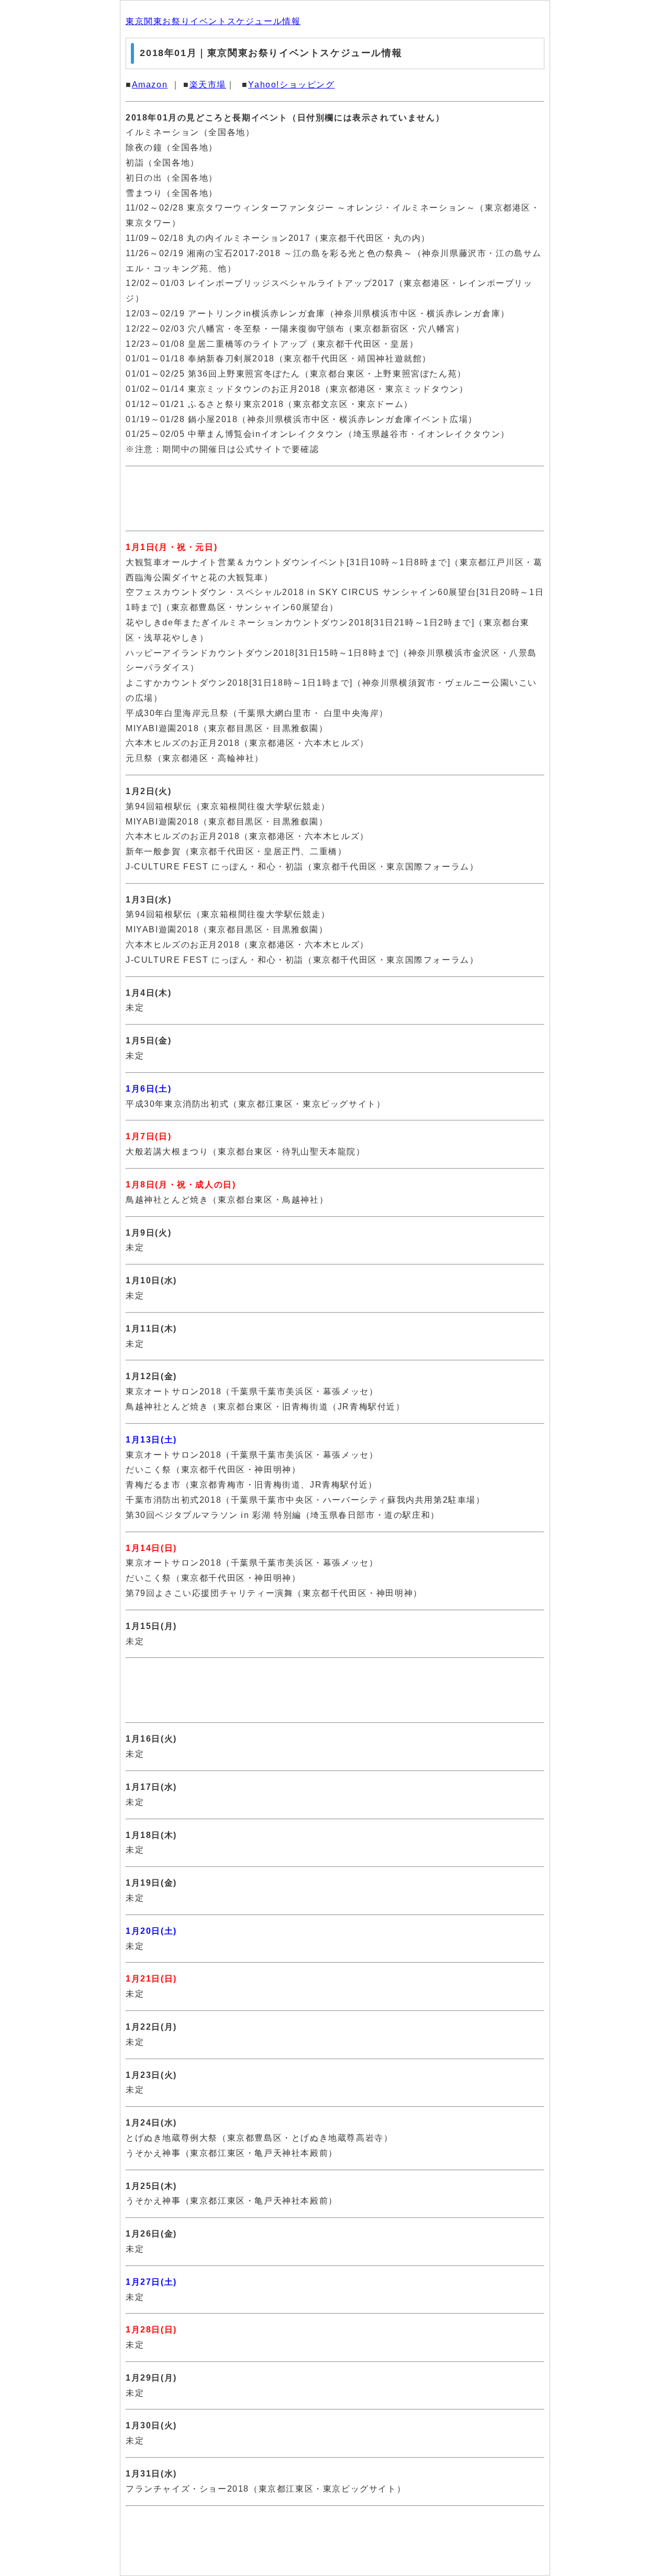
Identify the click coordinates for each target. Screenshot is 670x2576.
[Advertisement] (335, 499)
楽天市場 (208, 85)
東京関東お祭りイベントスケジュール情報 (213, 21)
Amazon (150, 85)
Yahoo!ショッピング (291, 85)
